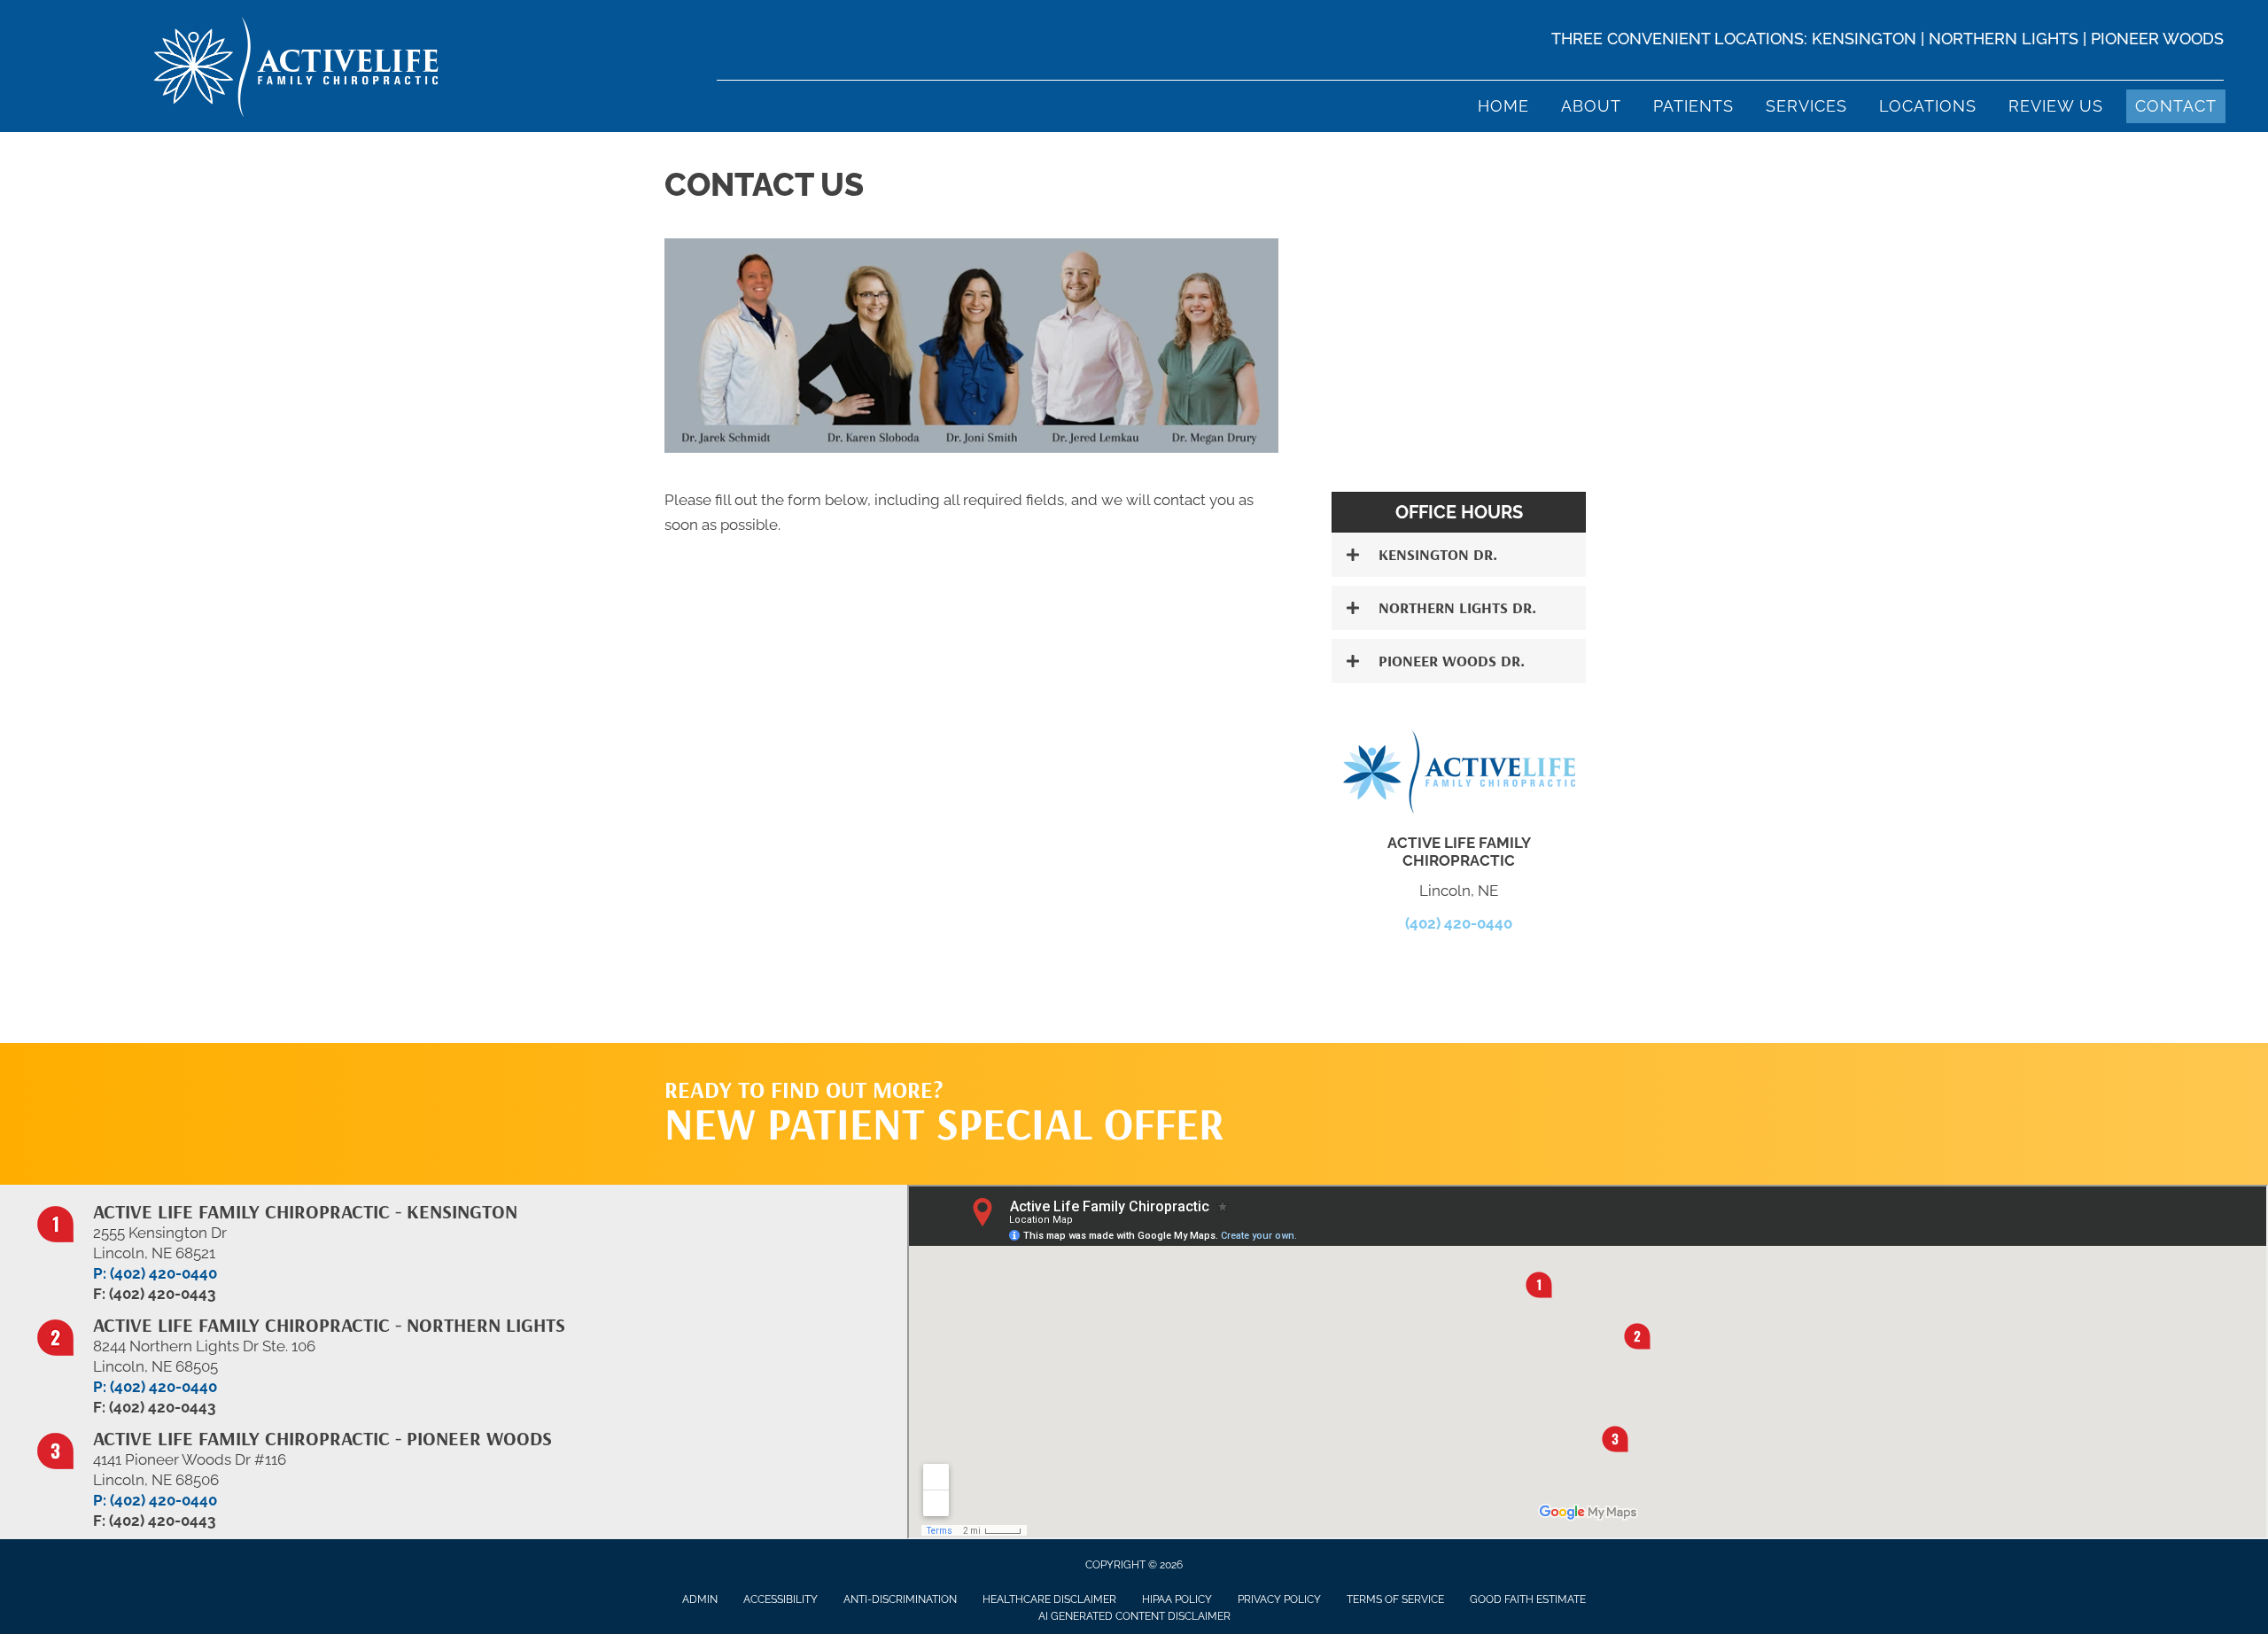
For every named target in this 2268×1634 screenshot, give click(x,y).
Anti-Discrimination (900, 1599)
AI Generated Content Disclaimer (1134, 1616)
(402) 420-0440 (1459, 923)
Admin (700, 1599)
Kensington (1864, 39)
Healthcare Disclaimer (1049, 1599)
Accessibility (781, 1599)
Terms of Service (1395, 1599)
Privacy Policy (1279, 1599)
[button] (1459, 555)
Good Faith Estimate (1528, 1599)
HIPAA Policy (1177, 1599)
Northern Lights (2004, 39)
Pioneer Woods (2157, 39)
